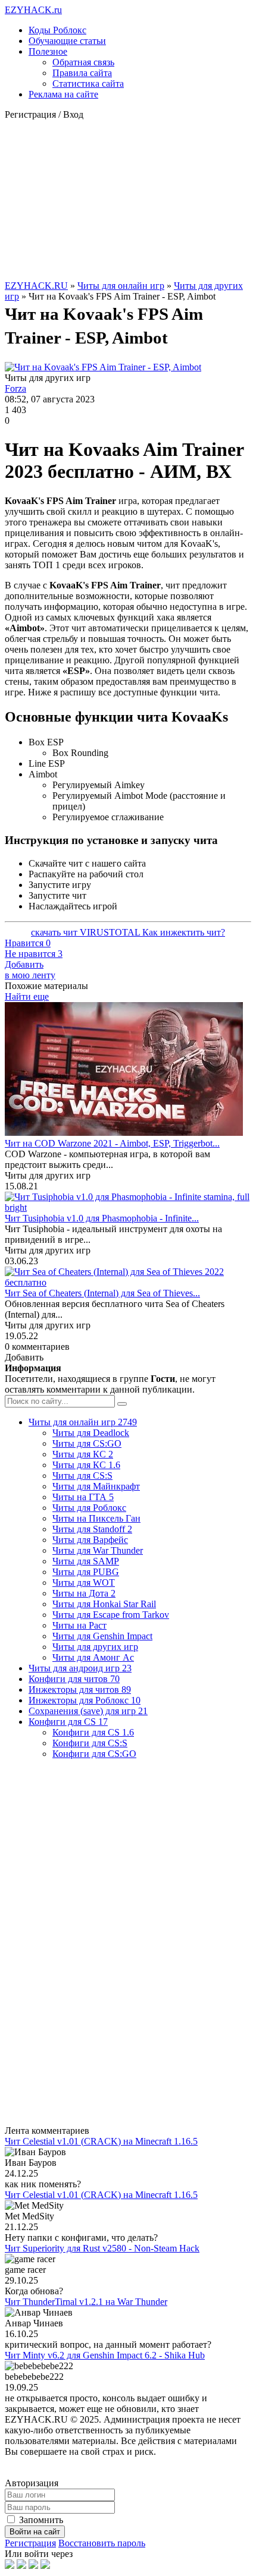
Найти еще (27, 996)
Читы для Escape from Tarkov (111, 1615)
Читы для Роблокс (89, 1508)
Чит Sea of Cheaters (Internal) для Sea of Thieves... (102, 1293)
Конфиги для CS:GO (94, 1754)
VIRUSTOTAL (111, 932)
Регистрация (30, 2543)
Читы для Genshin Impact (102, 1636)
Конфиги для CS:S (90, 1743)
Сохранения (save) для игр (88, 1711)
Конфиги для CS (68, 1722)
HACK (33, 10)
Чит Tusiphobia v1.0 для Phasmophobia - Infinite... (102, 1218)
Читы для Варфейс (90, 1540)
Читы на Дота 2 (84, 1593)
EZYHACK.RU (36, 286)
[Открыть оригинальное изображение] (103, 367)
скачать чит (55, 932)
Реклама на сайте (63, 94)
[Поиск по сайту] (122, 1404)
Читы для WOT (84, 1583)
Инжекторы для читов (80, 1689)
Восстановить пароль (102, 2543)
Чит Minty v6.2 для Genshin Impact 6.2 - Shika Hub (105, 2355)
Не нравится (34, 954)
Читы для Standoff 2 (92, 1529)
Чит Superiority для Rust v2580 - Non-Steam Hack (102, 2248)
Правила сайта (82, 73)
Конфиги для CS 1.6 (93, 1732)
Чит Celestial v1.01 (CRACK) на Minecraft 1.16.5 (101, 2141)
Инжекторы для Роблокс (85, 1700)
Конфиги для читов (74, 1679)
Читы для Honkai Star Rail (104, 1604)
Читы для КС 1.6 (86, 1465)
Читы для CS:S (82, 1476)
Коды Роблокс (57, 30)
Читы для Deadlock (91, 1433)
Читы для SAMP (86, 1561)
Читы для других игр (95, 1647)
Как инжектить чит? (184, 932)
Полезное (48, 51)
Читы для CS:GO (87, 1443)
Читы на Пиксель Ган (96, 1518)
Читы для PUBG (86, 1572)
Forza (15, 388)
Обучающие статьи (67, 41)
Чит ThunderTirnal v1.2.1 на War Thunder (86, 2302)
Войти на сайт (35, 2532)
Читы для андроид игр (80, 1668)
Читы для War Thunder (98, 1550)
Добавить (30, 970)
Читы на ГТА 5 (83, 1497)
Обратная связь (83, 62)
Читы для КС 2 (83, 1454)
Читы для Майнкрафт (96, 1486)
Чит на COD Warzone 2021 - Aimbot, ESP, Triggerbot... (112, 1143)
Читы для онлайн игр (121, 286)
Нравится (28, 943)
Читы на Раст (79, 1625)
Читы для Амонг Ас (93, 1657)
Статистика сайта (88, 84)
